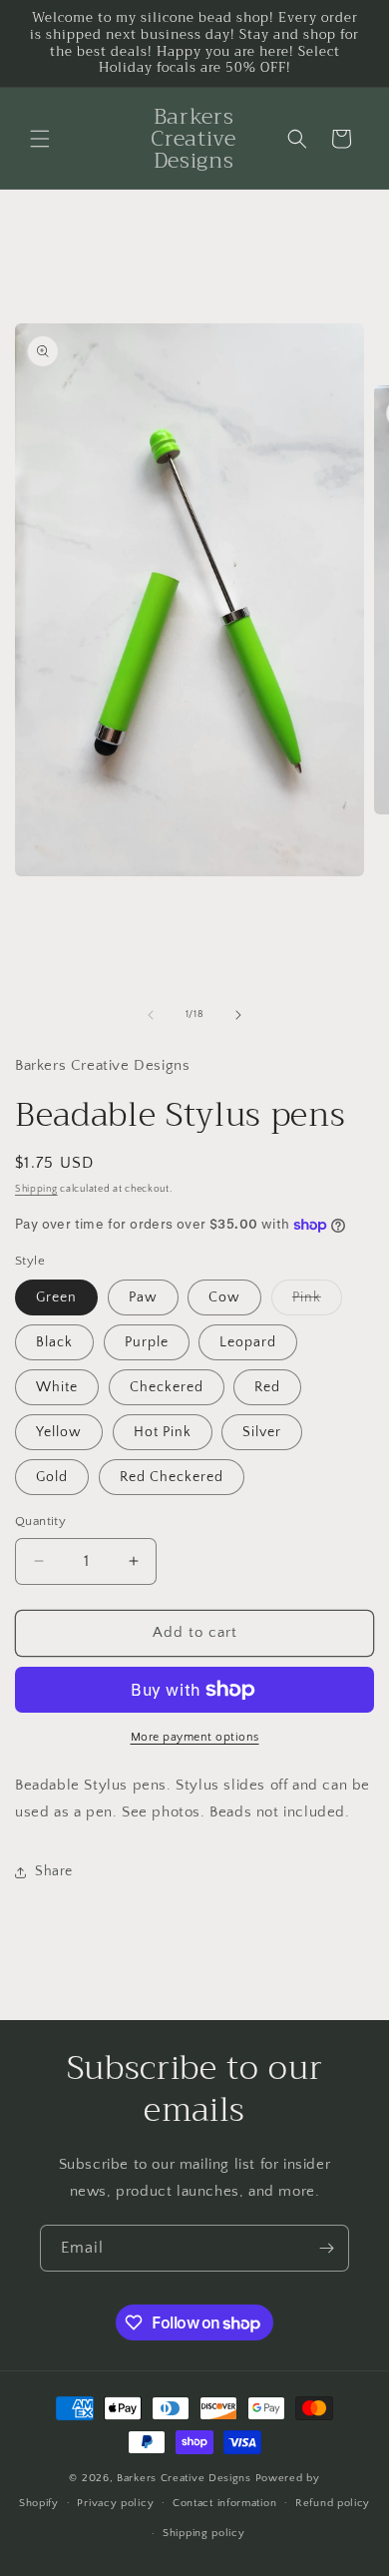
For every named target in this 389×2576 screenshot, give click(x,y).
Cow (224, 1297)
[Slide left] (151, 1015)
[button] (40, 139)
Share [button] (54, 1871)
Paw (143, 1297)
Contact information (224, 2503)
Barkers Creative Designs (186, 2478)
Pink (317, 1302)
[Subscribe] (326, 2248)
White (57, 1387)
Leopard (248, 1342)
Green (56, 1297)
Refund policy (333, 2503)
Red (267, 1387)
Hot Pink (163, 1432)
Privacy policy (115, 2503)
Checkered (167, 1387)
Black (54, 1342)
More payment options (195, 1737)
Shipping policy (204, 2533)
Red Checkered (172, 1477)
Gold (52, 1477)
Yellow (59, 1432)
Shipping (36, 1189)
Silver (262, 1432)
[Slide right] (238, 1015)
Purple (147, 1342)
